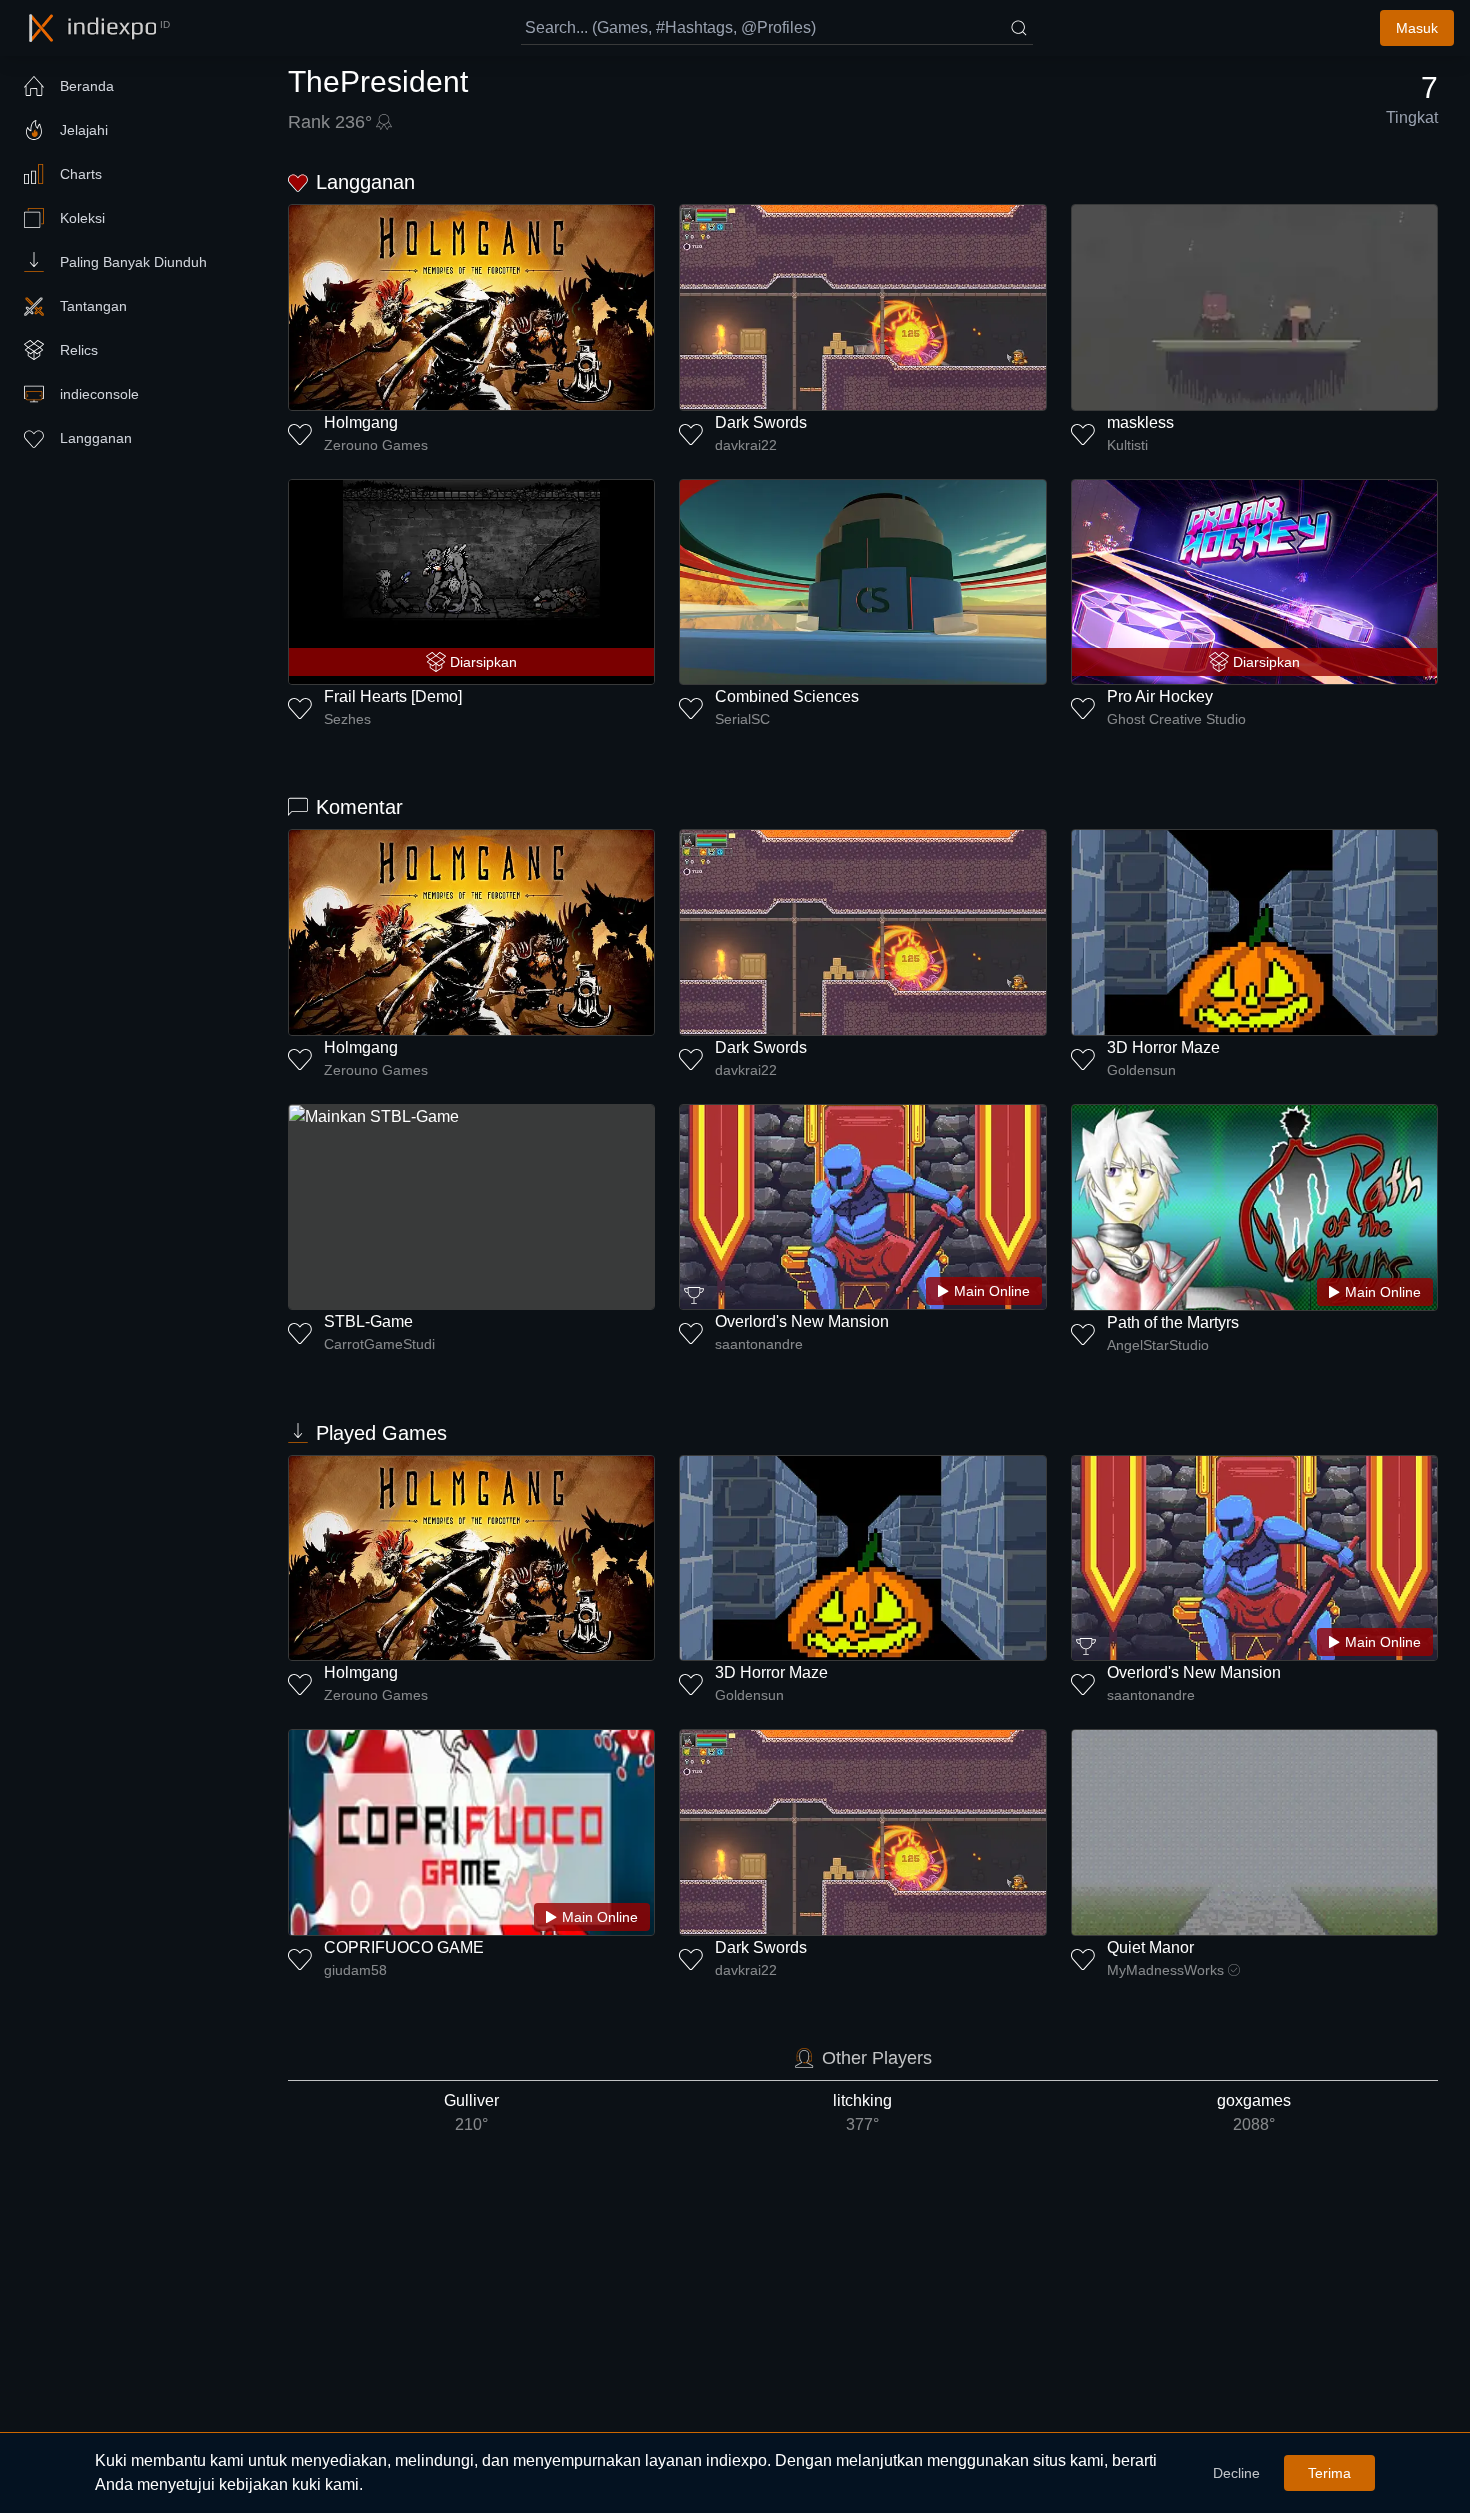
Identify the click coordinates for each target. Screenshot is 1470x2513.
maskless (1140, 422)
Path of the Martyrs (1173, 1322)
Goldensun (1141, 1070)
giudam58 (355, 1970)
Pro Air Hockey (1160, 696)
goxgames (1254, 2112)
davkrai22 (746, 445)
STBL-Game (368, 1321)
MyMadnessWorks (1165, 1970)
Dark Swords (761, 422)
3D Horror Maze (1163, 1047)
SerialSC (742, 719)
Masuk (1417, 28)
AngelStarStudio (1158, 1345)
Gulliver (471, 2112)
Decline (1236, 2473)
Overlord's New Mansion (802, 1321)
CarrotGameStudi (379, 1344)
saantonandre (759, 1344)
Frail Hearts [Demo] (393, 696)
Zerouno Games (376, 445)
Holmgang (361, 422)
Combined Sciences (787, 696)
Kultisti (1127, 445)
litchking (862, 2112)
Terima (1329, 2473)
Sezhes (347, 719)
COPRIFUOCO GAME (404, 1947)
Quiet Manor (1150, 1947)
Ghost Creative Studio (1176, 719)
